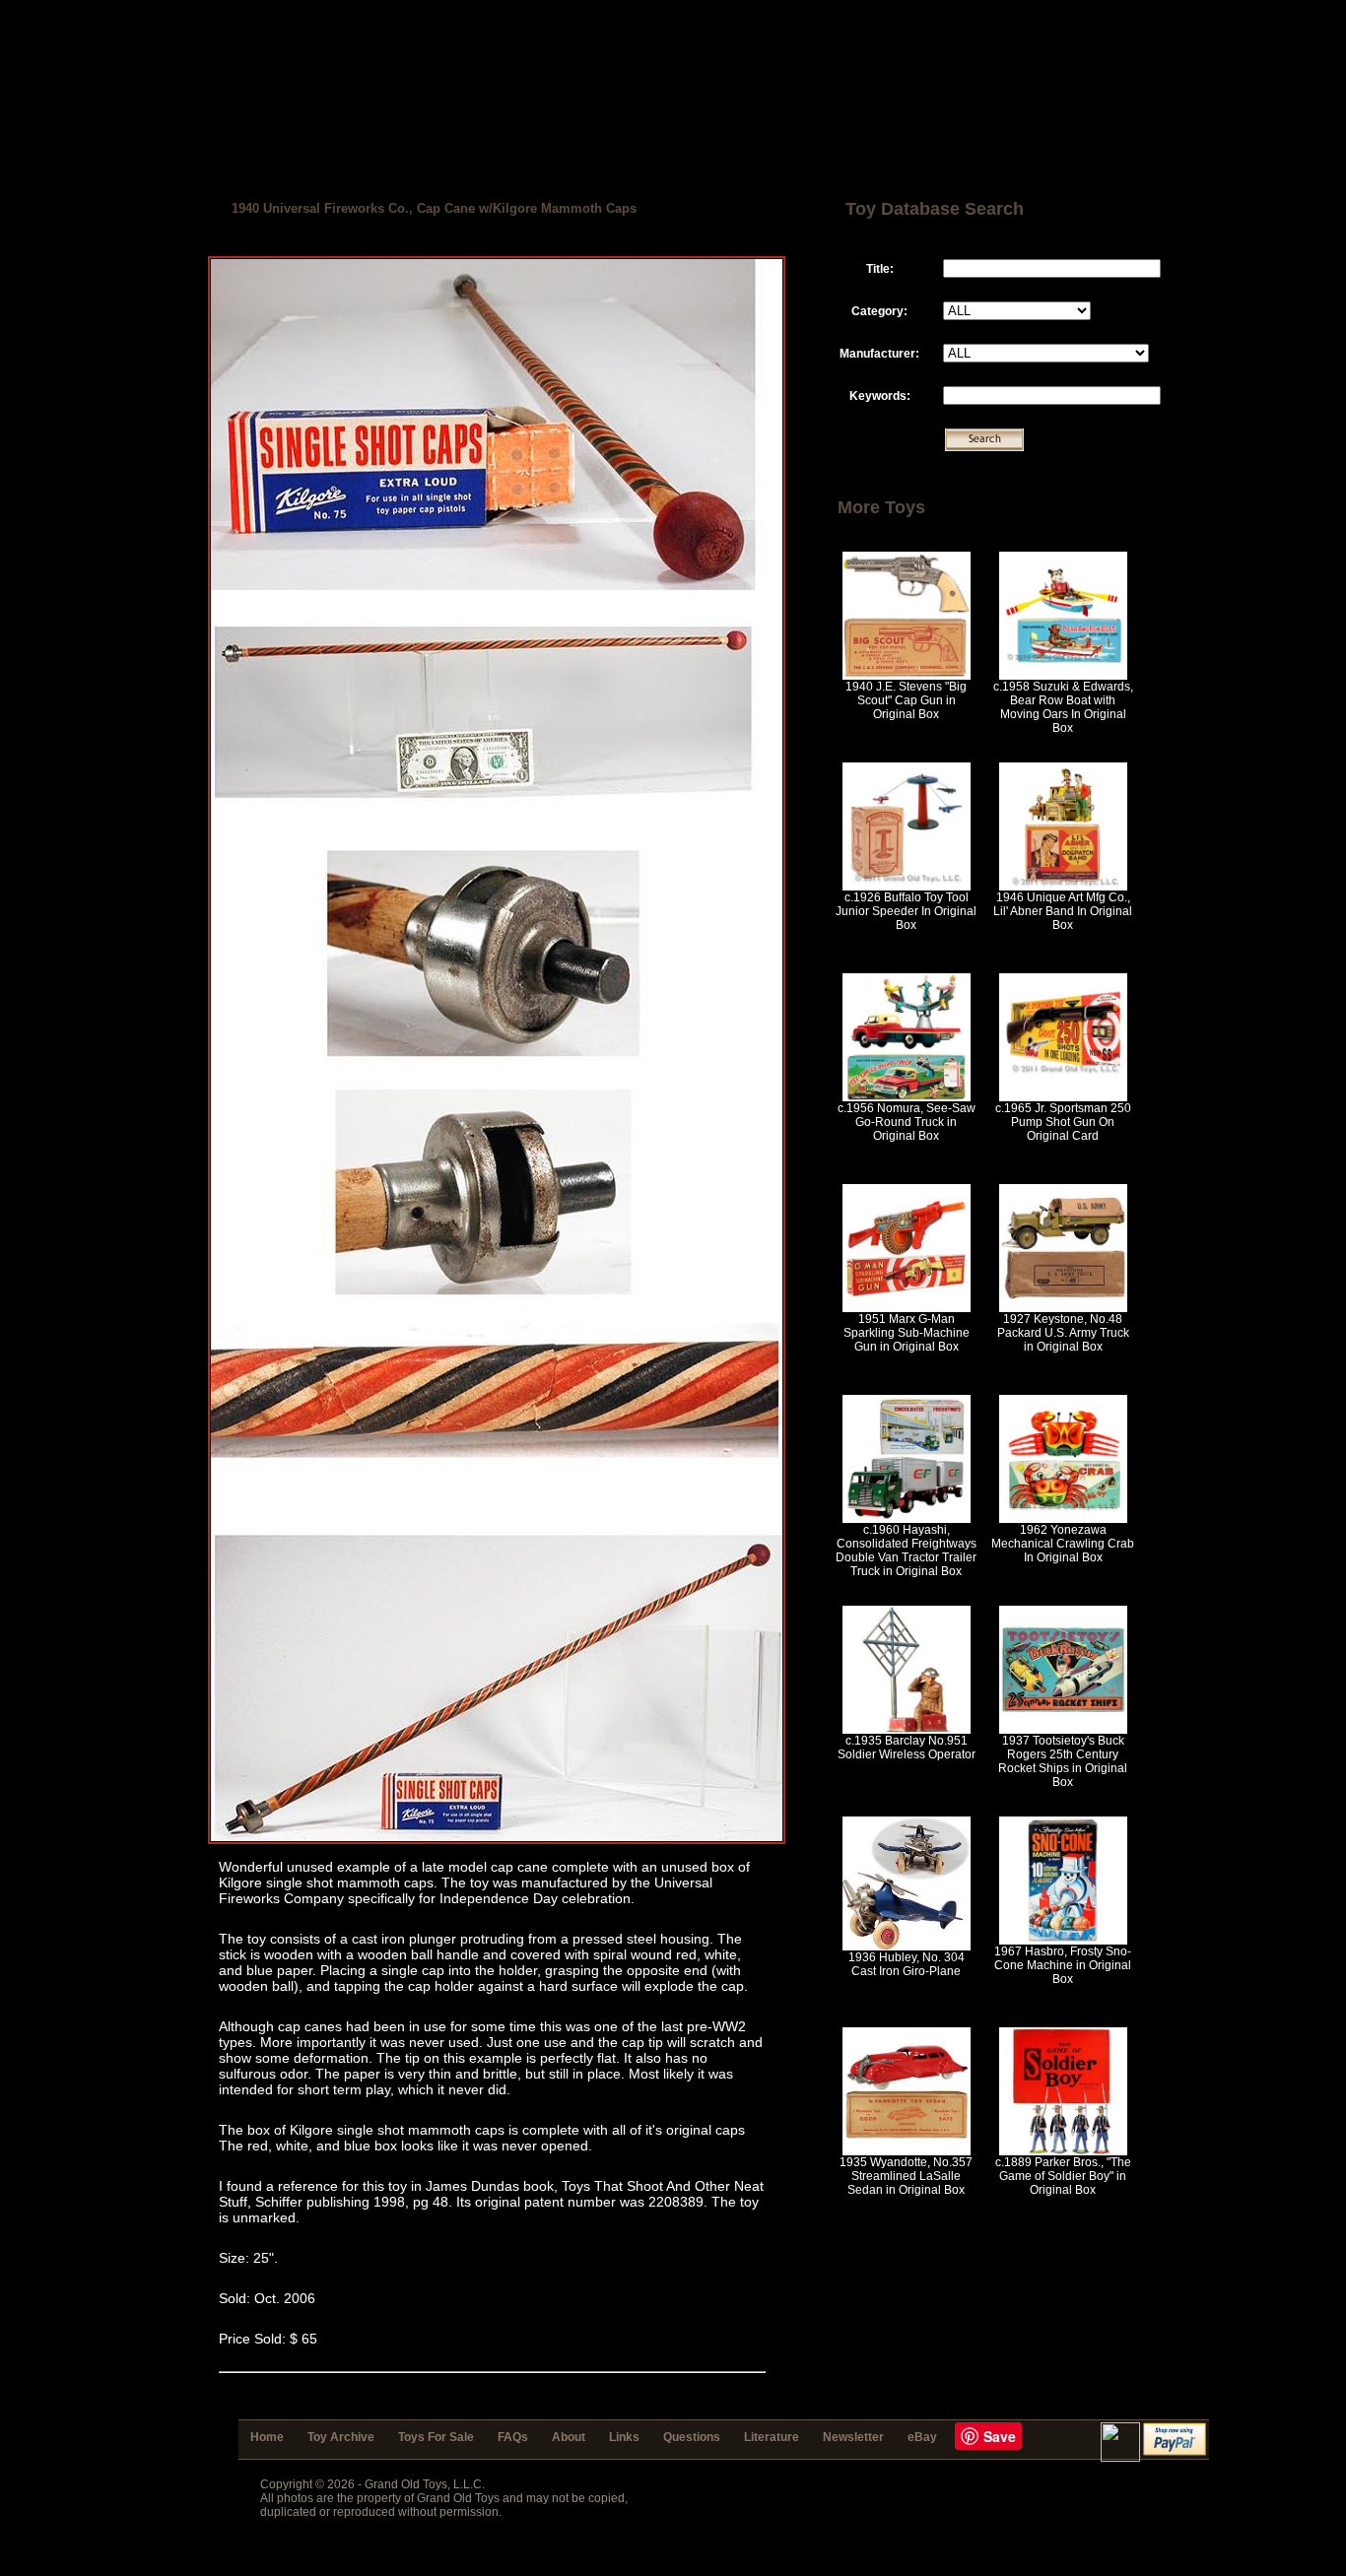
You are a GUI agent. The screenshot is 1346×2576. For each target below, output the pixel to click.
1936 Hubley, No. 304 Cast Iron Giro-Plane (907, 1964)
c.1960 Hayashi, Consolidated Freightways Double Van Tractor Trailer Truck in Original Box (906, 1551)
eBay (922, 2437)
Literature (772, 2437)
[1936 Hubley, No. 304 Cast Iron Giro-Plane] (907, 1947)
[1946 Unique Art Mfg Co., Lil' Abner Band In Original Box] (1063, 887)
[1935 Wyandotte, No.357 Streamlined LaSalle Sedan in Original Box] (907, 2151)
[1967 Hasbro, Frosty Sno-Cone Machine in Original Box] (1063, 1941)
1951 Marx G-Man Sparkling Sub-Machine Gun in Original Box (907, 1333)
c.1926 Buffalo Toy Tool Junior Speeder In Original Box (906, 911)
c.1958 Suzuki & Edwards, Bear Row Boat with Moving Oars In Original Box (1063, 707)
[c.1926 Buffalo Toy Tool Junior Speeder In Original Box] (907, 887)
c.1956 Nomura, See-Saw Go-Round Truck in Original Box (907, 1122)
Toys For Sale (436, 2437)
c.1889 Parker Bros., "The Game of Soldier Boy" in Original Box (1063, 2176)
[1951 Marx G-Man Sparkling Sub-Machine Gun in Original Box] (907, 1308)
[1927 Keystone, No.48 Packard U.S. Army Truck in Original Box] (1063, 1308)
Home (267, 2437)
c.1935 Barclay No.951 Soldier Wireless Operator (907, 1748)
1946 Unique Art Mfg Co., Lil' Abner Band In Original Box (1063, 911)
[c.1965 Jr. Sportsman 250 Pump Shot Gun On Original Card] (1063, 1097)
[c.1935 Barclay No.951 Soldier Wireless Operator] (907, 1730)
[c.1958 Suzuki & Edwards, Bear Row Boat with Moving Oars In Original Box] (1063, 676)
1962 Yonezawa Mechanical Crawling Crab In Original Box (1063, 1544)
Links (624, 2437)
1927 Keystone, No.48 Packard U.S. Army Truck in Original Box (1063, 1333)
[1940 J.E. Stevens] (907, 676)
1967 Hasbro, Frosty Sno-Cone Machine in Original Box (1063, 1965)
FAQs (513, 2437)
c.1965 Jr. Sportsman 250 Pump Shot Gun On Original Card (1063, 1122)
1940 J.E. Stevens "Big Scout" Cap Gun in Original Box (906, 700)
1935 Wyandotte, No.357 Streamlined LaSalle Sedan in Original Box (906, 2176)
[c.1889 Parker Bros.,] (1063, 2151)
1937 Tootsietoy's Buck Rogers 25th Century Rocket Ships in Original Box (1063, 1761)
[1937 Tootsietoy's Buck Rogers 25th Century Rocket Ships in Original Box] (1063, 1730)
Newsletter (853, 2437)
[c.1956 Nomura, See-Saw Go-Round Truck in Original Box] (907, 1097)
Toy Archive (341, 2437)
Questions (692, 2437)
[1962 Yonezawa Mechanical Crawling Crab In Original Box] (1063, 1519)
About (569, 2437)
